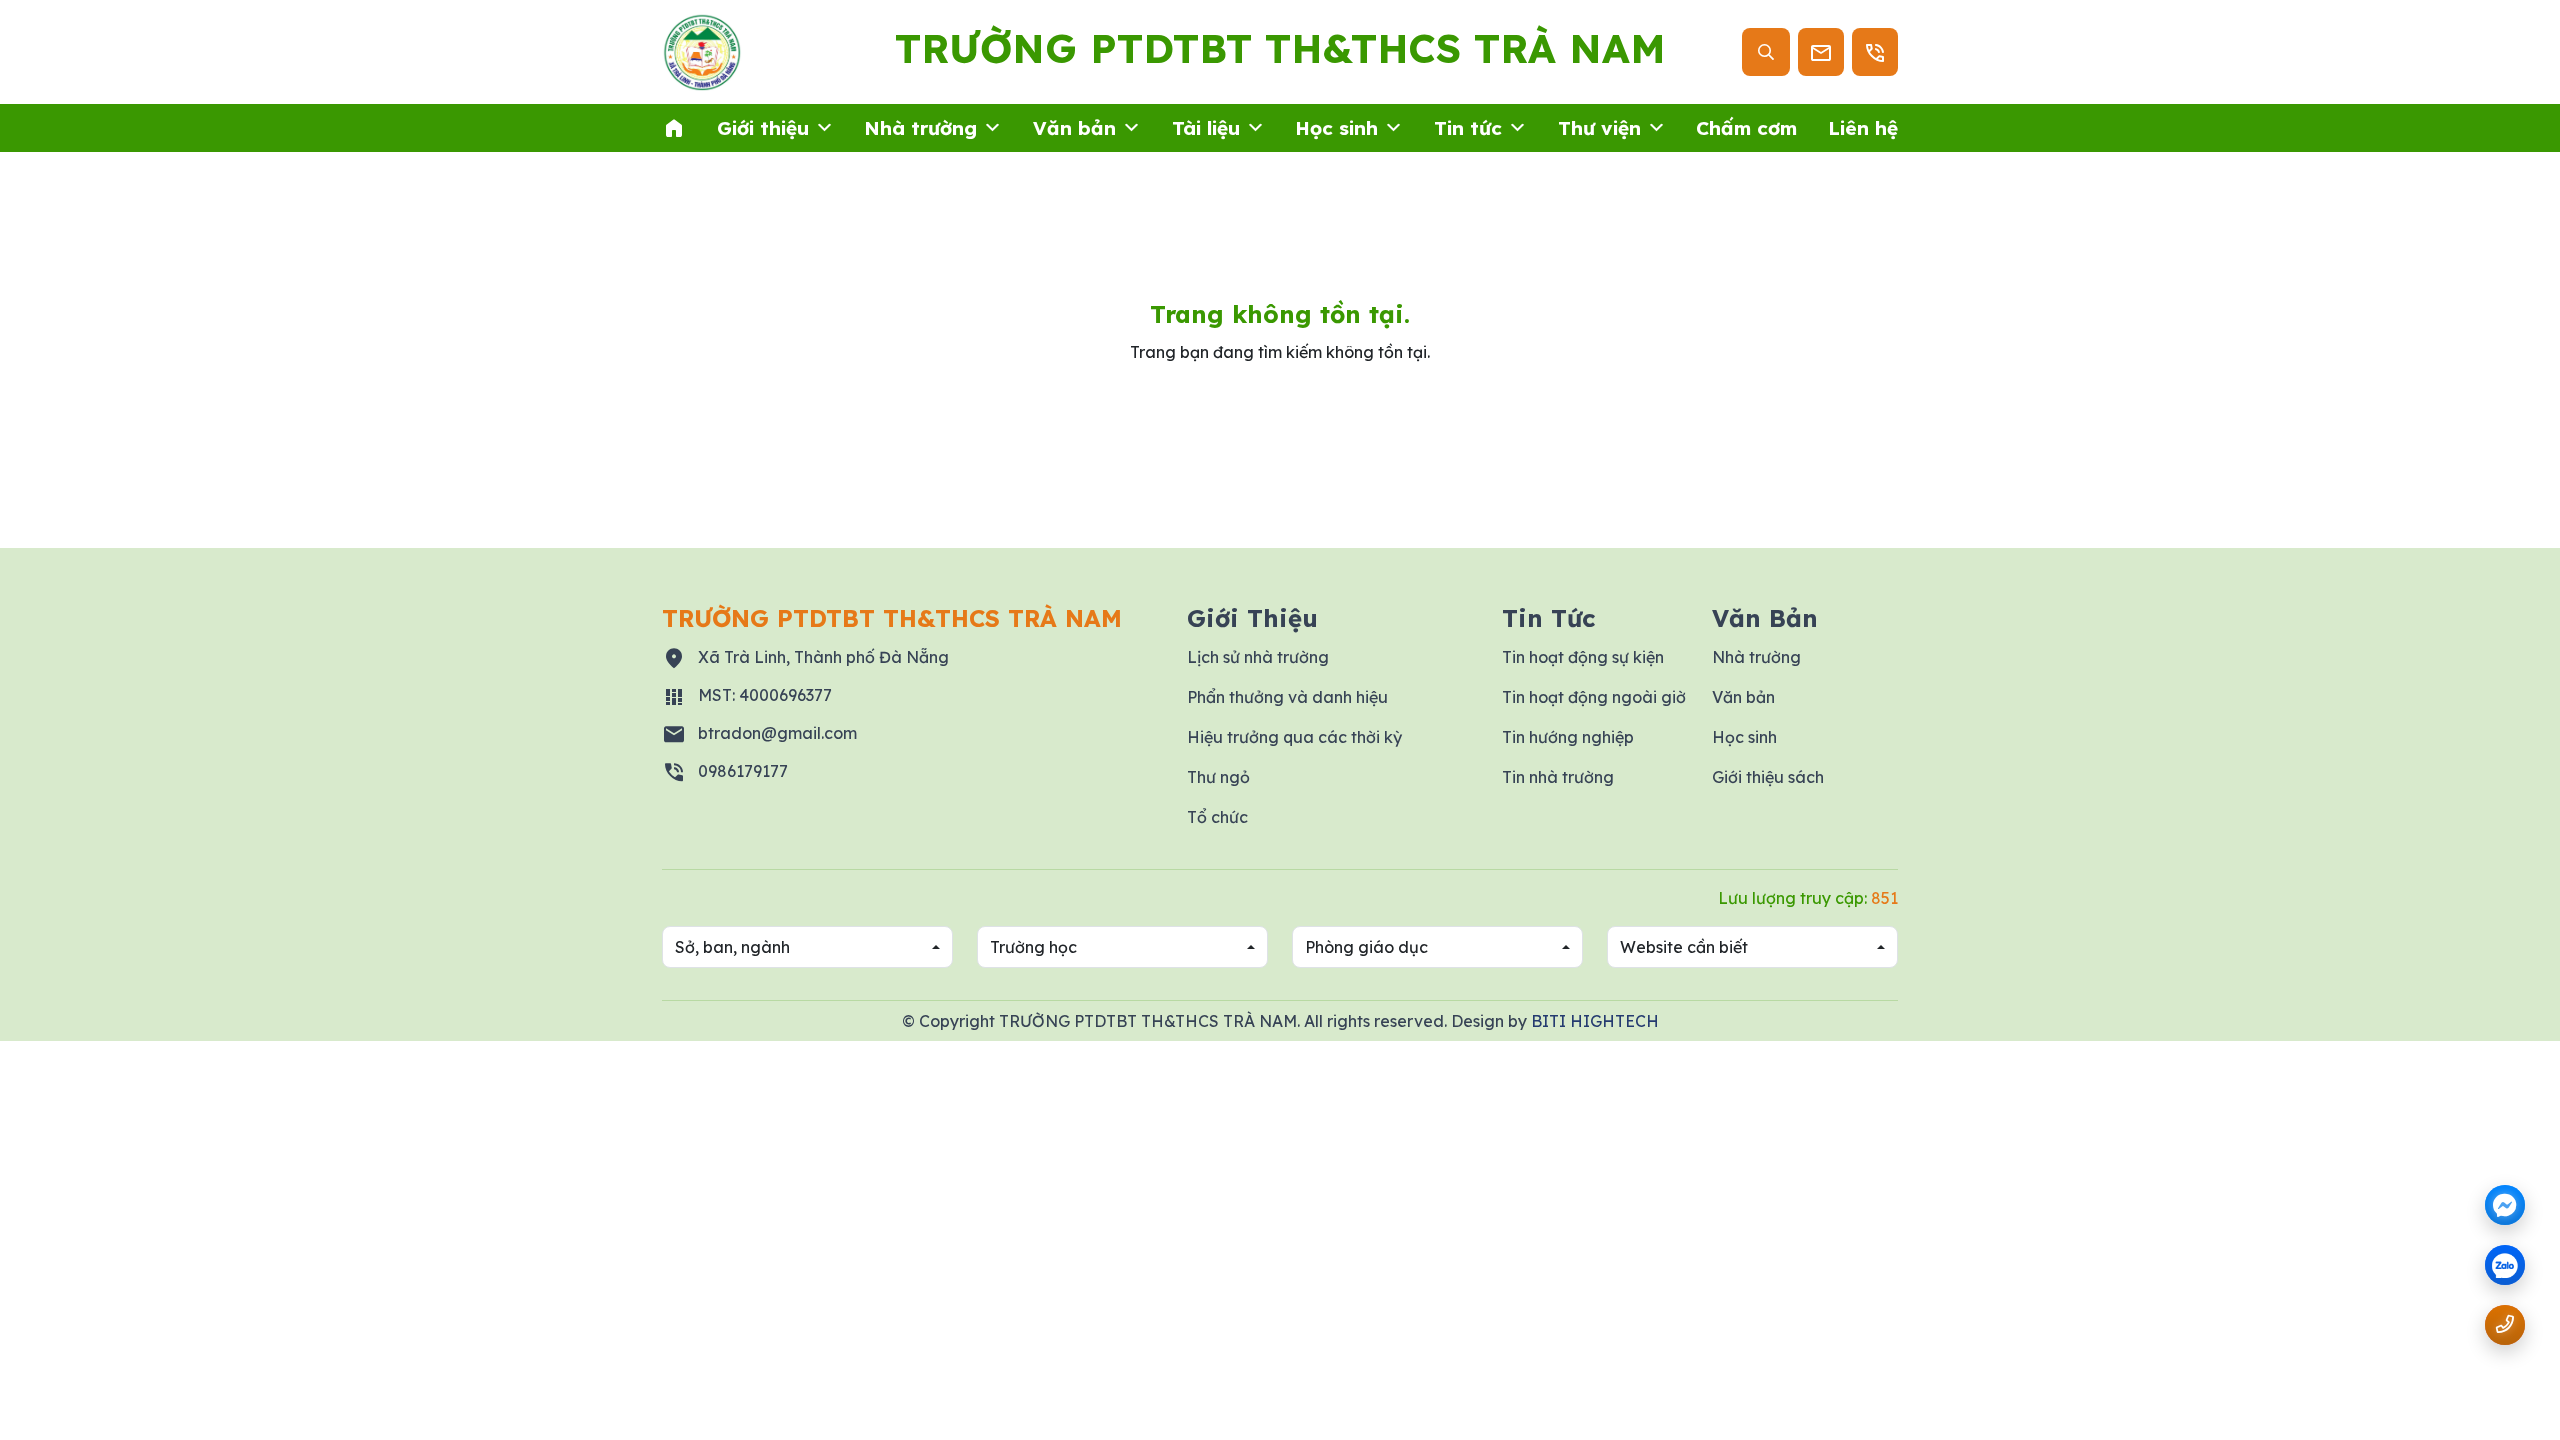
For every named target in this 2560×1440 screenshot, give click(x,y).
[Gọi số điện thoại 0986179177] (2505, 1324)
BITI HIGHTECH (1595, 1021)
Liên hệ (1863, 128)
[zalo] (2505, 1266)
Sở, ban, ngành (732, 947)
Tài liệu (1206, 128)
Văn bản (1074, 128)
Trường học (1033, 947)
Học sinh (1336, 128)
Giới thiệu (763, 128)
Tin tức (1468, 128)
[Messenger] (2505, 1205)
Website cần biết (1684, 947)
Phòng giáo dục (1366, 947)
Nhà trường (920, 128)
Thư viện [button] (1599, 128)
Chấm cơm (1746, 128)
